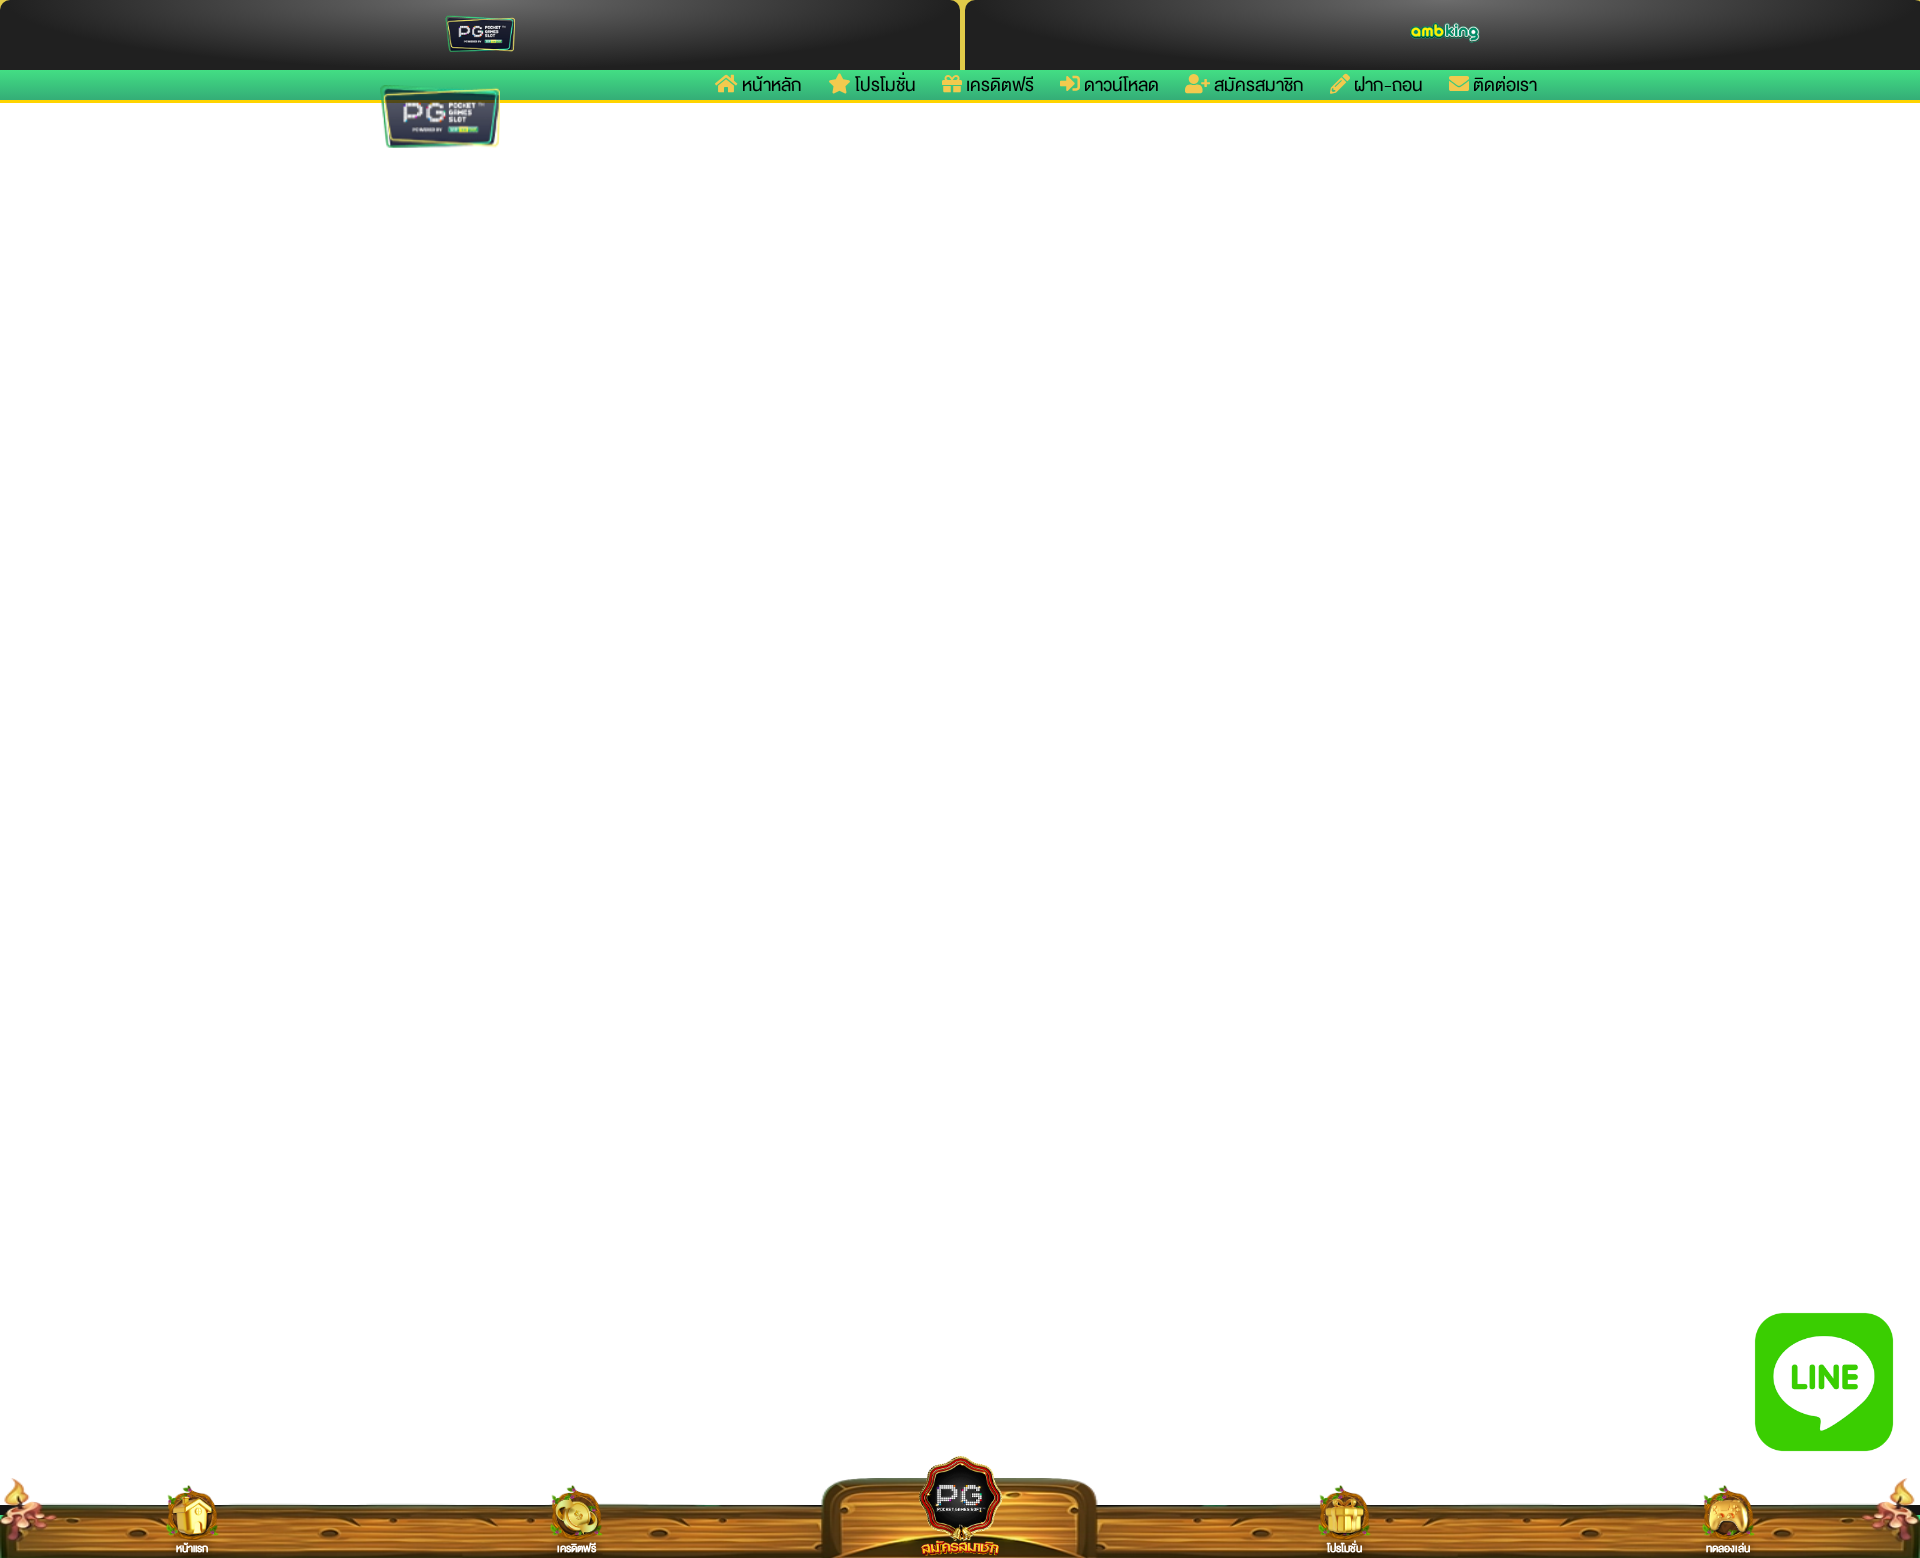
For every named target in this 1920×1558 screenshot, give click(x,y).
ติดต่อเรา (1503, 85)
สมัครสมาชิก (1257, 85)
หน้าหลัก (770, 85)
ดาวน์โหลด (1119, 85)
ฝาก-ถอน (1386, 85)
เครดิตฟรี (998, 85)
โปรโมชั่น (883, 85)
